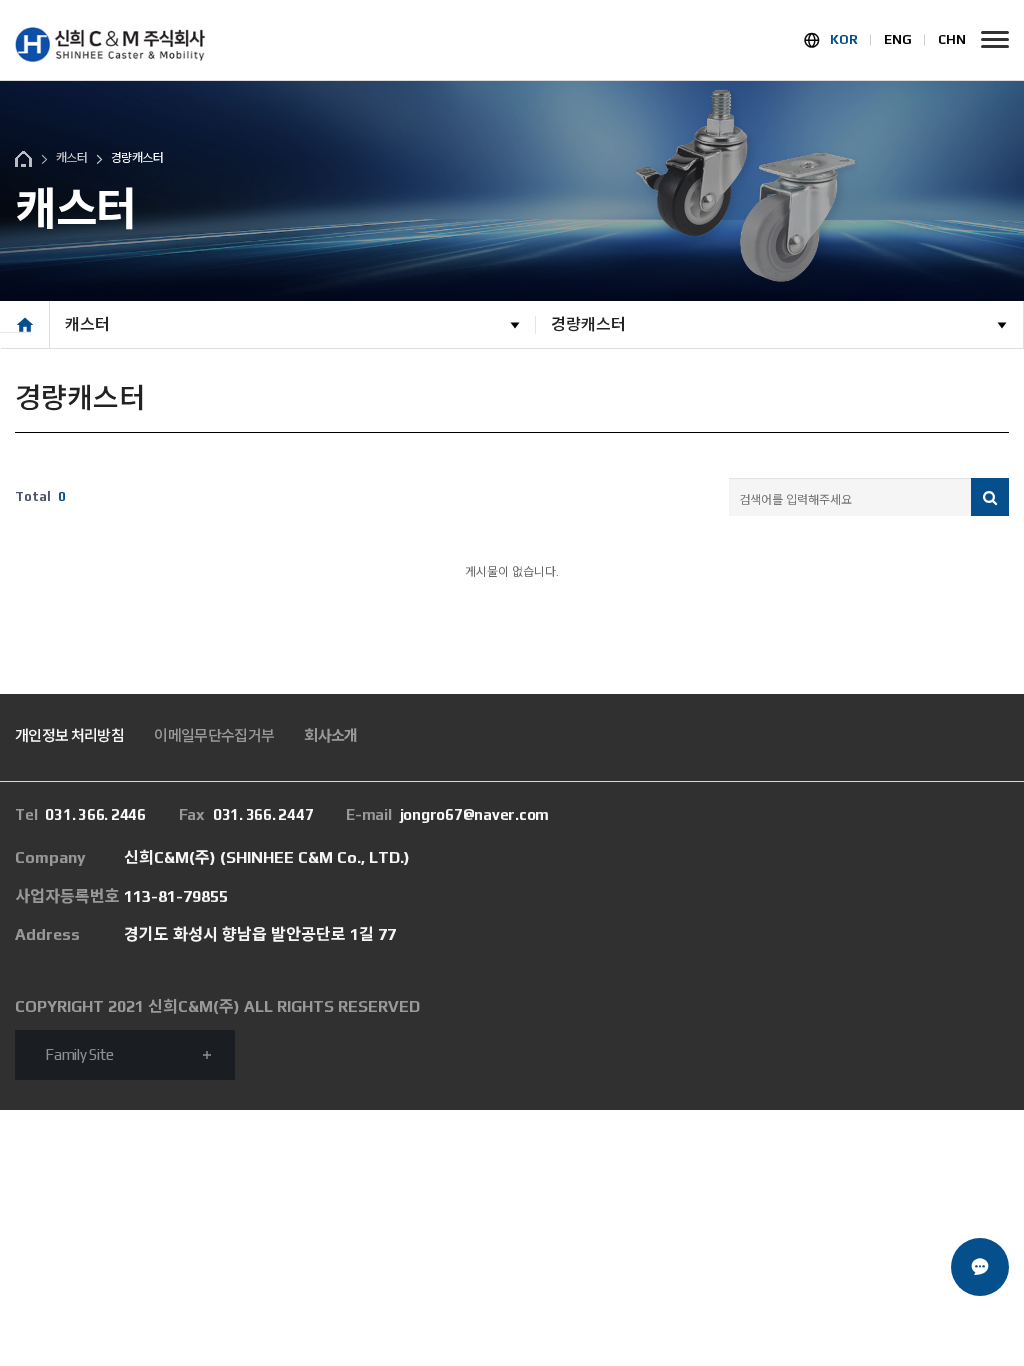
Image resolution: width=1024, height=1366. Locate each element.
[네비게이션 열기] (995, 39)
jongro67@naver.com (447, 814)
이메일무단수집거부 (214, 735)
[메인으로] (110, 44)
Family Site (79, 1054)
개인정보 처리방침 (69, 735)
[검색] (990, 497)
